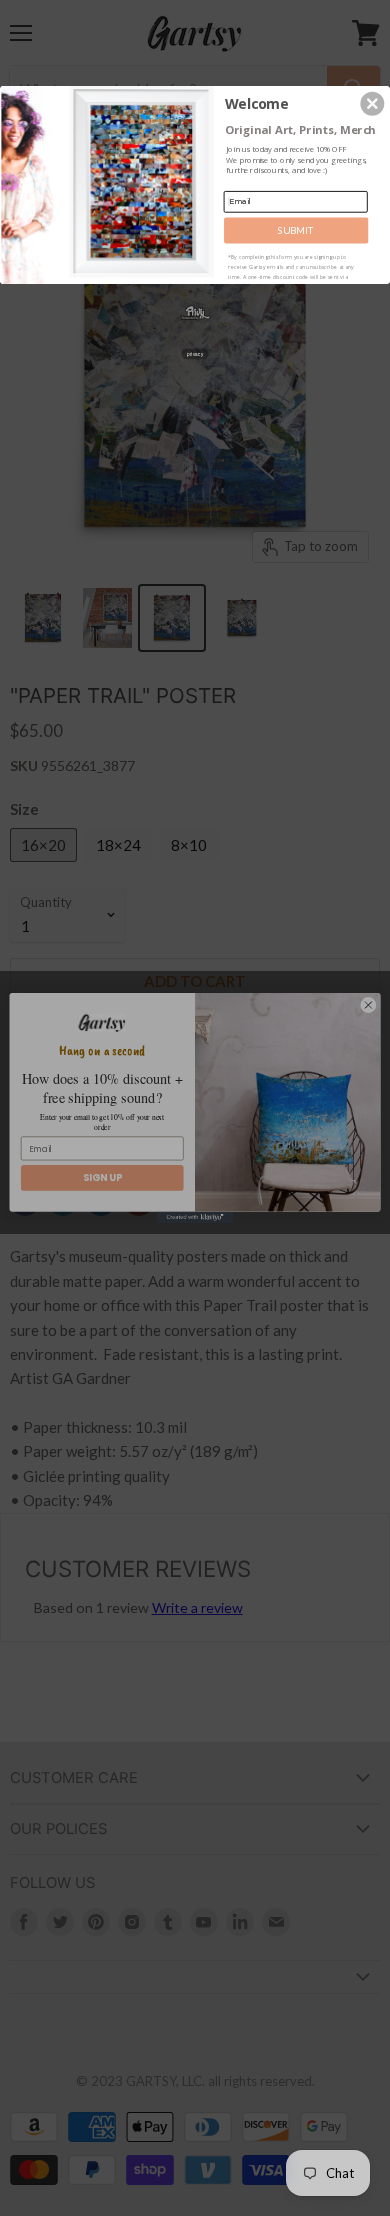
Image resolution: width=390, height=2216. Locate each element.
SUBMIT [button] (296, 229)
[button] (372, 103)
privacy (195, 353)
